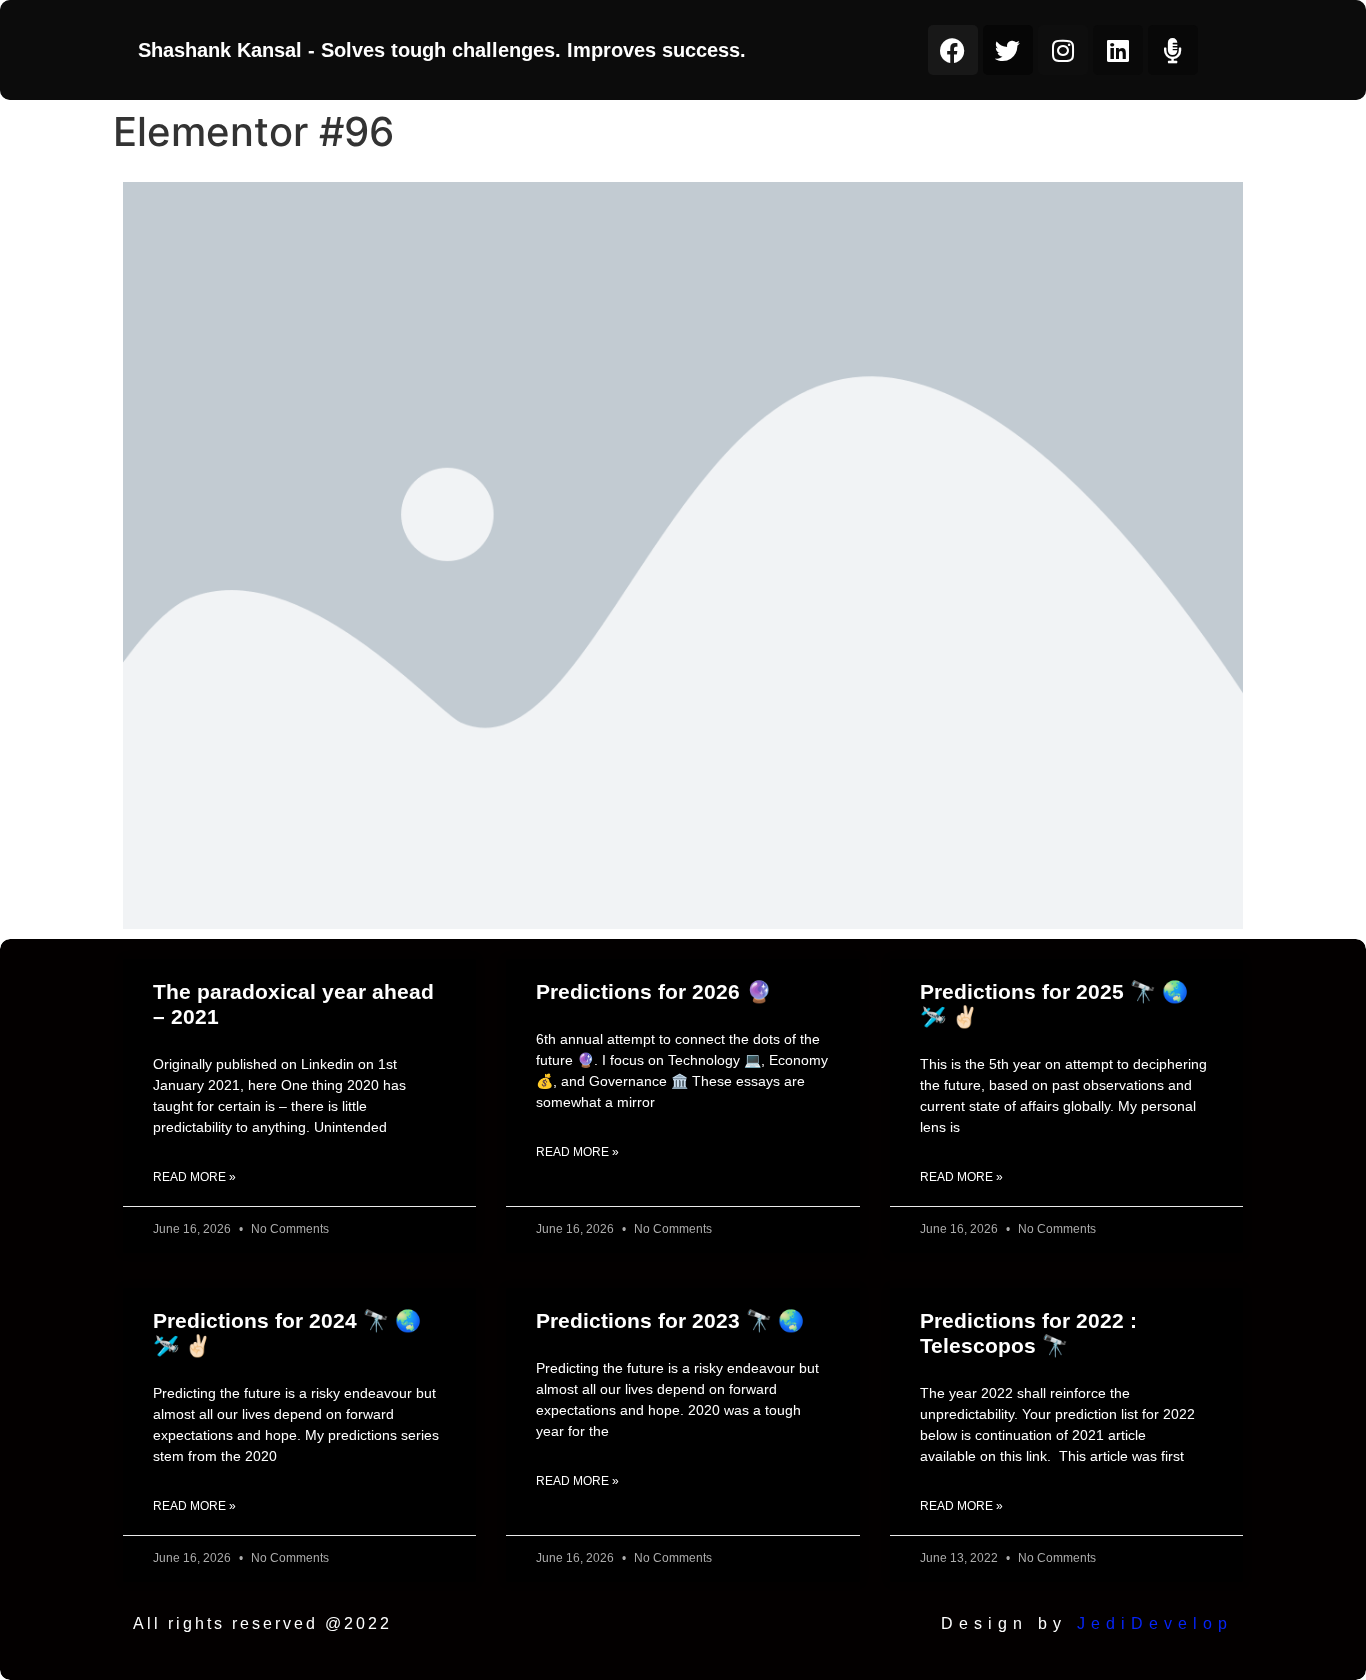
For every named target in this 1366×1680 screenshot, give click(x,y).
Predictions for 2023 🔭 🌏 (670, 1320)
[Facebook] (953, 50)
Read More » (194, 1177)
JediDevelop (1155, 1623)
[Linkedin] (1118, 50)
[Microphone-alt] (1173, 50)
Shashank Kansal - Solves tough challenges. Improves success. (442, 50)
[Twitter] (1008, 50)
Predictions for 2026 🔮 (654, 991)
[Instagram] (1063, 50)
